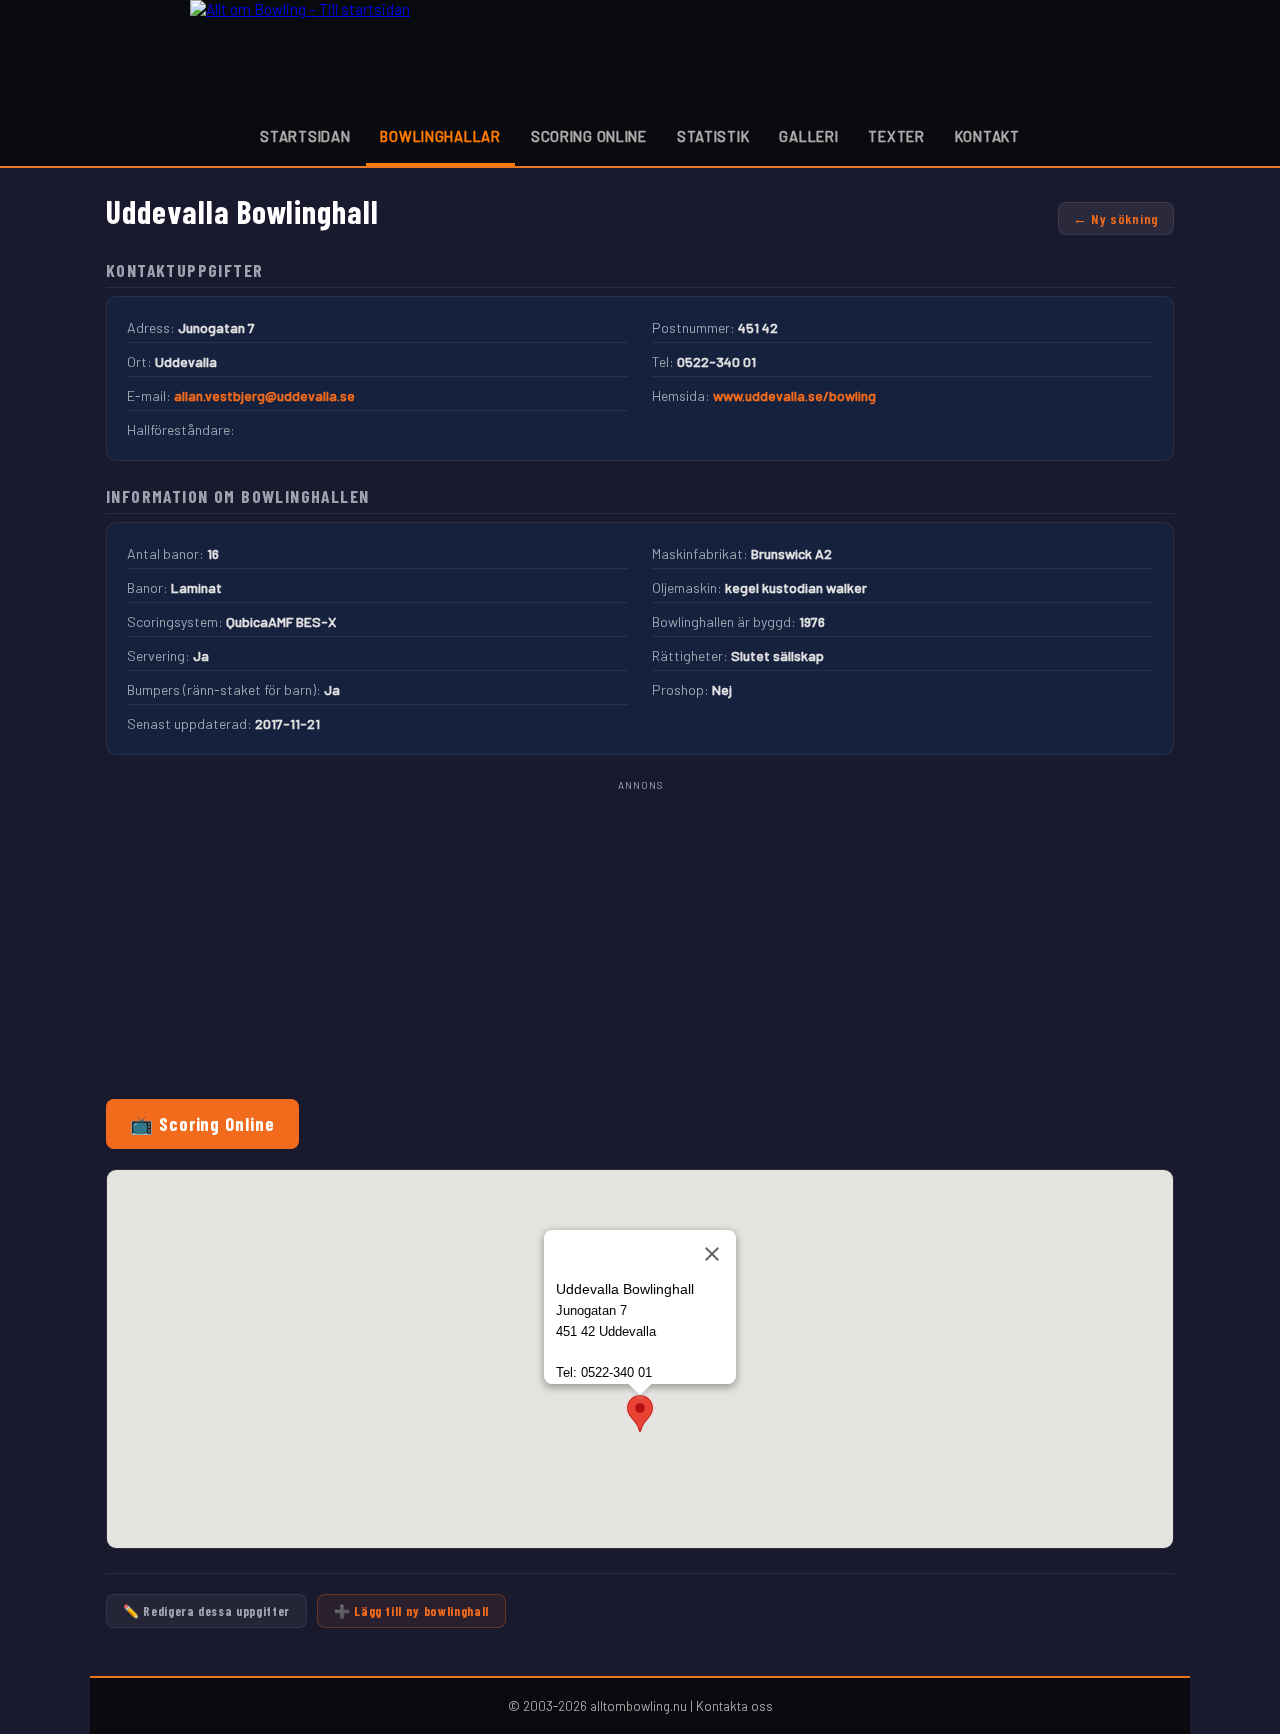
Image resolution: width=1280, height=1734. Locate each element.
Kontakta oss (734, 1706)
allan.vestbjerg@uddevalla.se (264, 395)
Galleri (808, 136)
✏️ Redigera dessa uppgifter (206, 1611)
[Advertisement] (640, 935)
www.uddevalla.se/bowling (794, 395)
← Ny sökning (1116, 218)
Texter (896, 136)
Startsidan (305, 136)
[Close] (712, 1254)
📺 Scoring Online (202, 1124)
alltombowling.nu (638, 1706)
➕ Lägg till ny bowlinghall (411, 1611)
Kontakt (987, 136)
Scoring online (589, 136)
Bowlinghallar (440, 136)
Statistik (713, 136)
